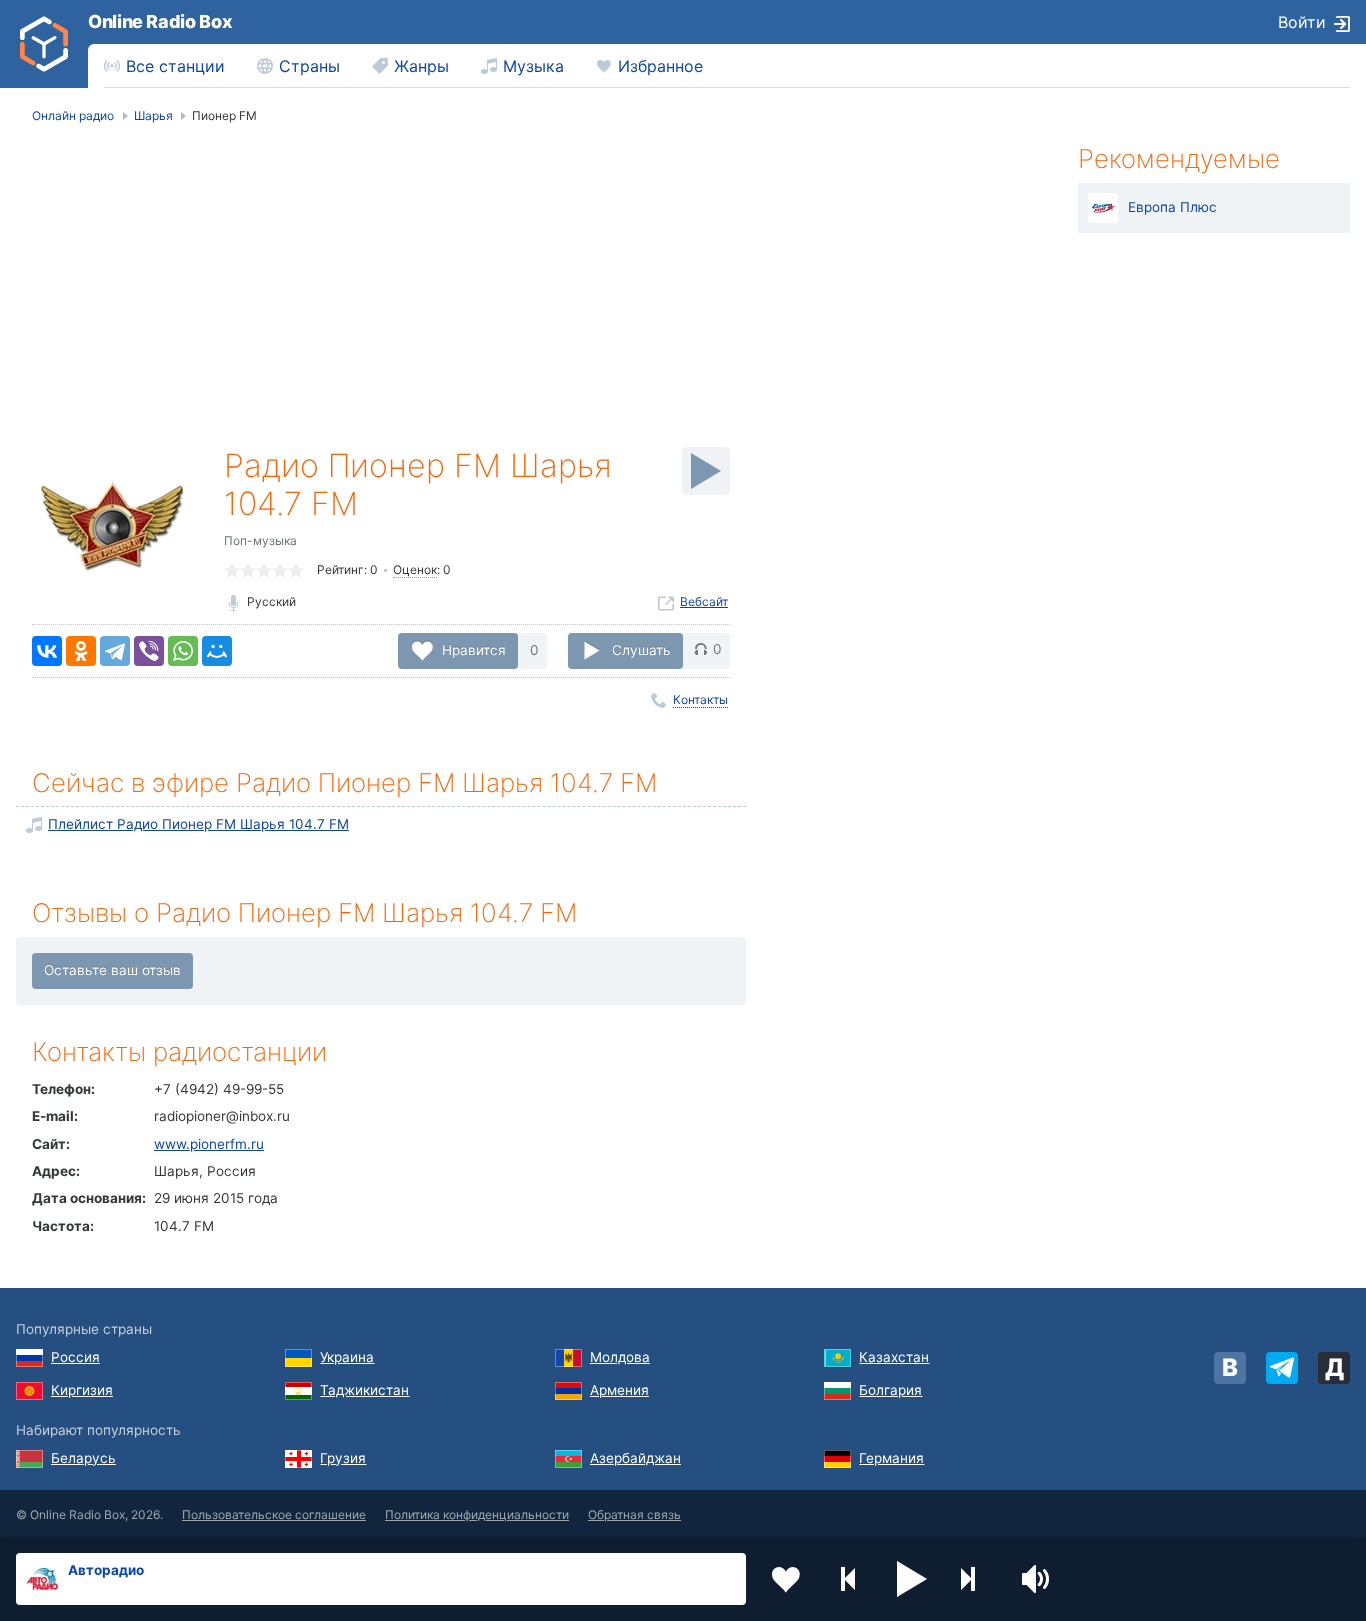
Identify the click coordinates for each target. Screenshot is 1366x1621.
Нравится (474, 649)
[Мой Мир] (217, 651)
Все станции (175, 66)
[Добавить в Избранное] (786, 1579)
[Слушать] (706, 471)
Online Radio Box (160, 21)
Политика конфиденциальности (477, 1514)
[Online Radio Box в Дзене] (1334, 1368)
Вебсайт (704, 601)
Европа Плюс (1172, 207)
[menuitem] (164, 66)
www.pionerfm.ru (209, 1144)
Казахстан (894, 1357)
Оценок (415, 569)
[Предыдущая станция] (849, 1579)
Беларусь (83, 1458)
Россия (75, 1357)
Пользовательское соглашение (274, 1514)
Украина (347, 1357)
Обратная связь (634, 1514)
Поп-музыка (260, 540)
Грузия (343, 1458)
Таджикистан (364, 1390)
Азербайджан (635, 1458)
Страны (309, 66)
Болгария (890, 1390)
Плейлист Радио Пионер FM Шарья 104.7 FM (198, 824)
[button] (912, 1579)
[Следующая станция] (975, 1579)
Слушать (641, 649)
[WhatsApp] (183, 651)
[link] (44, 44)
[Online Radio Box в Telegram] (1282, 1368)
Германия (891, 1458)
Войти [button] (1302, 22)
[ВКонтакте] (47, 651)
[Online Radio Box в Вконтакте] (1230, 1368)
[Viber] (149, 651)
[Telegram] (115, 651)
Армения (619, 1390)
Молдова (620, 1357)
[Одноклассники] (81, 651)
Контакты (700, 699)
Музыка (533, 66)
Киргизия (82, 1390)
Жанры (421, 66)
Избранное (660, 66)
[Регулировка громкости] (1038, 1579)
